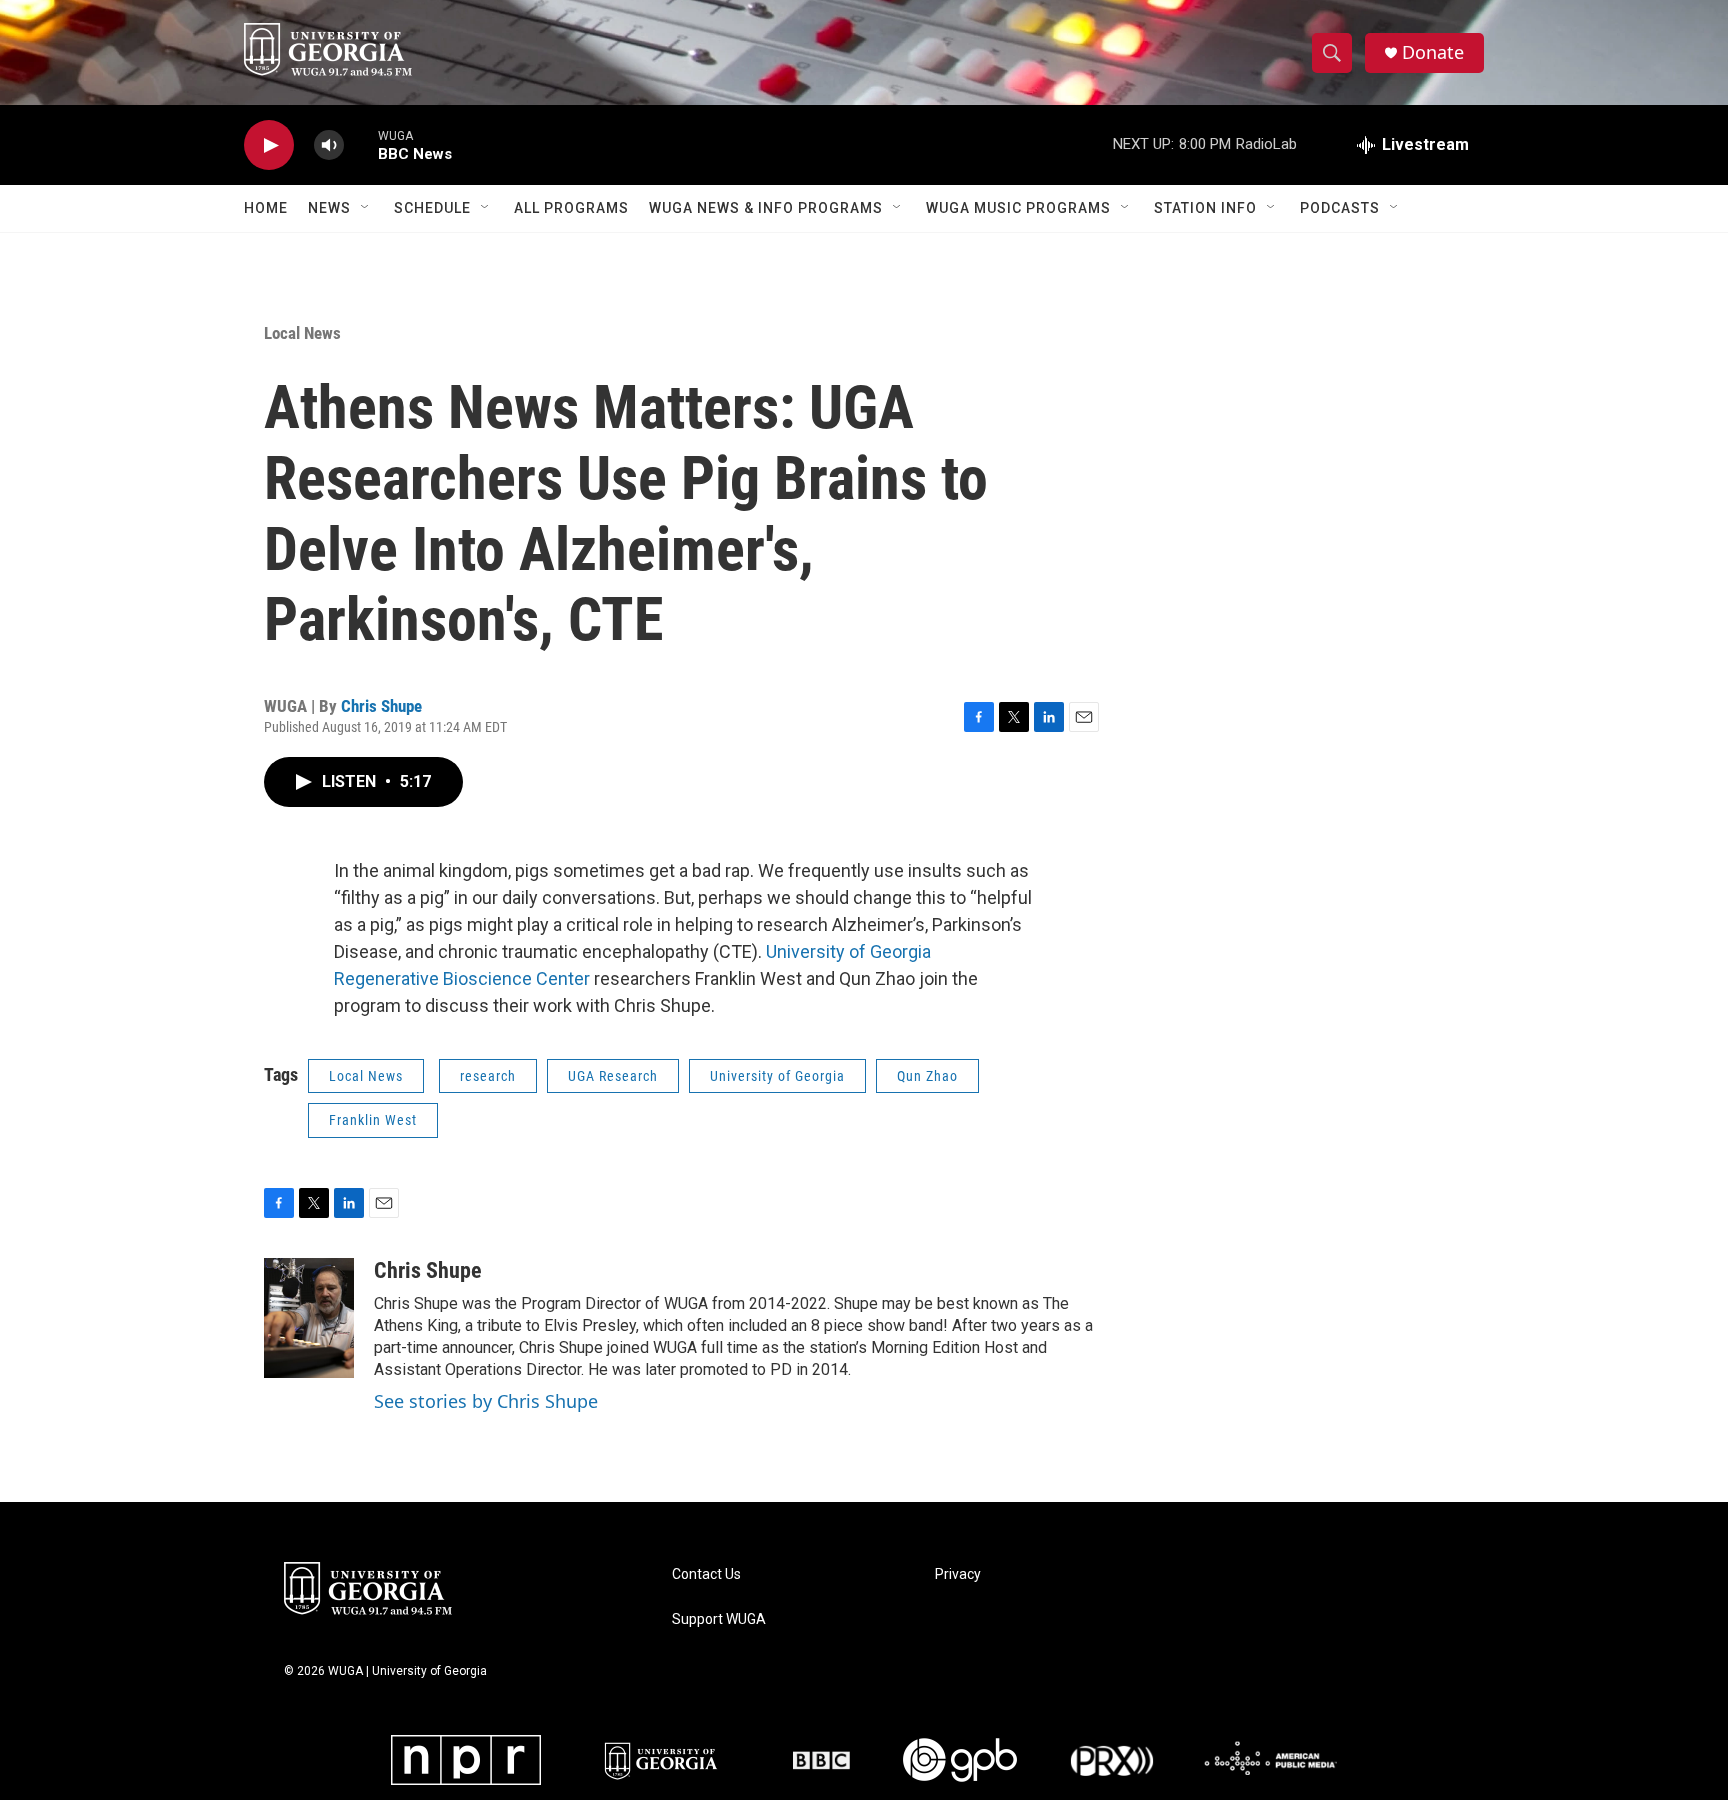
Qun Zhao (927, 1076)
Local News (302, 333)
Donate (1433, 52)
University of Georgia (777, 1076)
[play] (269, 145)
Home (266, 208)
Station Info (1205, 208)
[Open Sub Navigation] (366, 208)
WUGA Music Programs (1018, 208)
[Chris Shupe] (309, 1318)
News (329, 208)
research (488, 1076)
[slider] (361, 144)
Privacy (958, 1574)
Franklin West (373, 1120)
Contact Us (706, 1574)
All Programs (571, 208)
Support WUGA (719, 1619)
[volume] (329, 145)
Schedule (432, 208)
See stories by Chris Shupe (486, 1401)
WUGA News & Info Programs (766, 208)
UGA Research (613, 1076)
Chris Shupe (381, 706)
